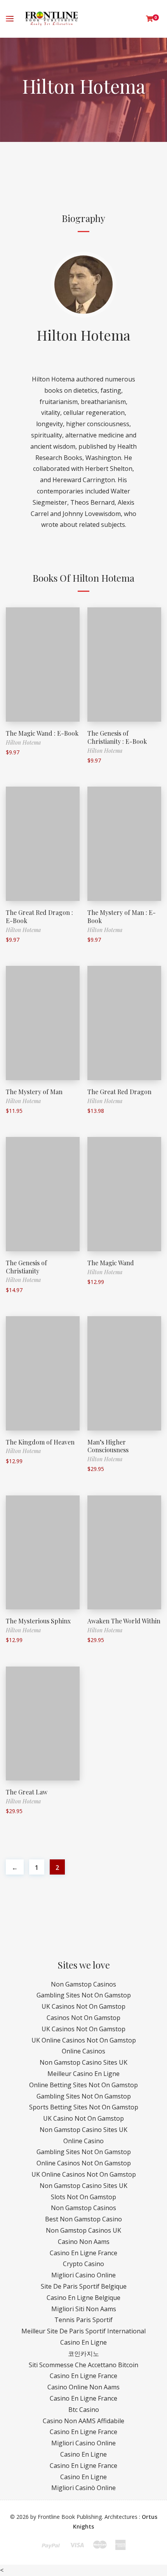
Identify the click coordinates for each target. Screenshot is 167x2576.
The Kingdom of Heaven (40, 1442)
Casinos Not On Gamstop (83, 2018)
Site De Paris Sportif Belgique (84, 2286)
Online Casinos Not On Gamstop (84, 2163)
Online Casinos (83, 2051)
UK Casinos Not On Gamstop (83, 2006)
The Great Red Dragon (119, 1092)
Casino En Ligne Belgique (83, 2298)
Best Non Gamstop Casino (83, 2219)
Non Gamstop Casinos (83, 1984)
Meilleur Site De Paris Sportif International (83, 2331)
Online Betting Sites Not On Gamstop (83, 2085)
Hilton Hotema (84, 335)
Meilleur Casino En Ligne (83, 2074)
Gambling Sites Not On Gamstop (84, 1995)
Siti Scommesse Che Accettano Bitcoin (83, 2365)
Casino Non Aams (84, 2242)
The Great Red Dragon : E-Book (39, 916)
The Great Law (27, 1792)
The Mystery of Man (34, 1092)
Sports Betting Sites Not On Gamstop (84, 2107)
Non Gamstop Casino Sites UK (83, 2062)
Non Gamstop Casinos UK (83, 2230)
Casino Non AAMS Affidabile (83, 2421)
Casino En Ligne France (83, 2253)
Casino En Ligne (83, 2342)
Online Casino (83, 2141)
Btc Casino (84, 2410)
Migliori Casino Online (83, 2275)
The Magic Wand (111, 1263)
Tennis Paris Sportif (83, 2320)
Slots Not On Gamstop (83, 2197)
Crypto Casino (83, 2264)
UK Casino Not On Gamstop (83, 2118)
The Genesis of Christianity (26, 1267)
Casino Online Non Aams (83, 2387)
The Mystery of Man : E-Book (122, 916)
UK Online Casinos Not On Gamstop (84, 2040)
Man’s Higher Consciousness (108, 1446)
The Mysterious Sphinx (38, 1621)
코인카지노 (83, 2354)
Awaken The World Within (124, 1621)
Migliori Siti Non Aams (84, 2309)
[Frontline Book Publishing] (51, 19)
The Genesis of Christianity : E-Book (117, 737)
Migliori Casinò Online (83, 2488)
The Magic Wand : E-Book (42, 733)
